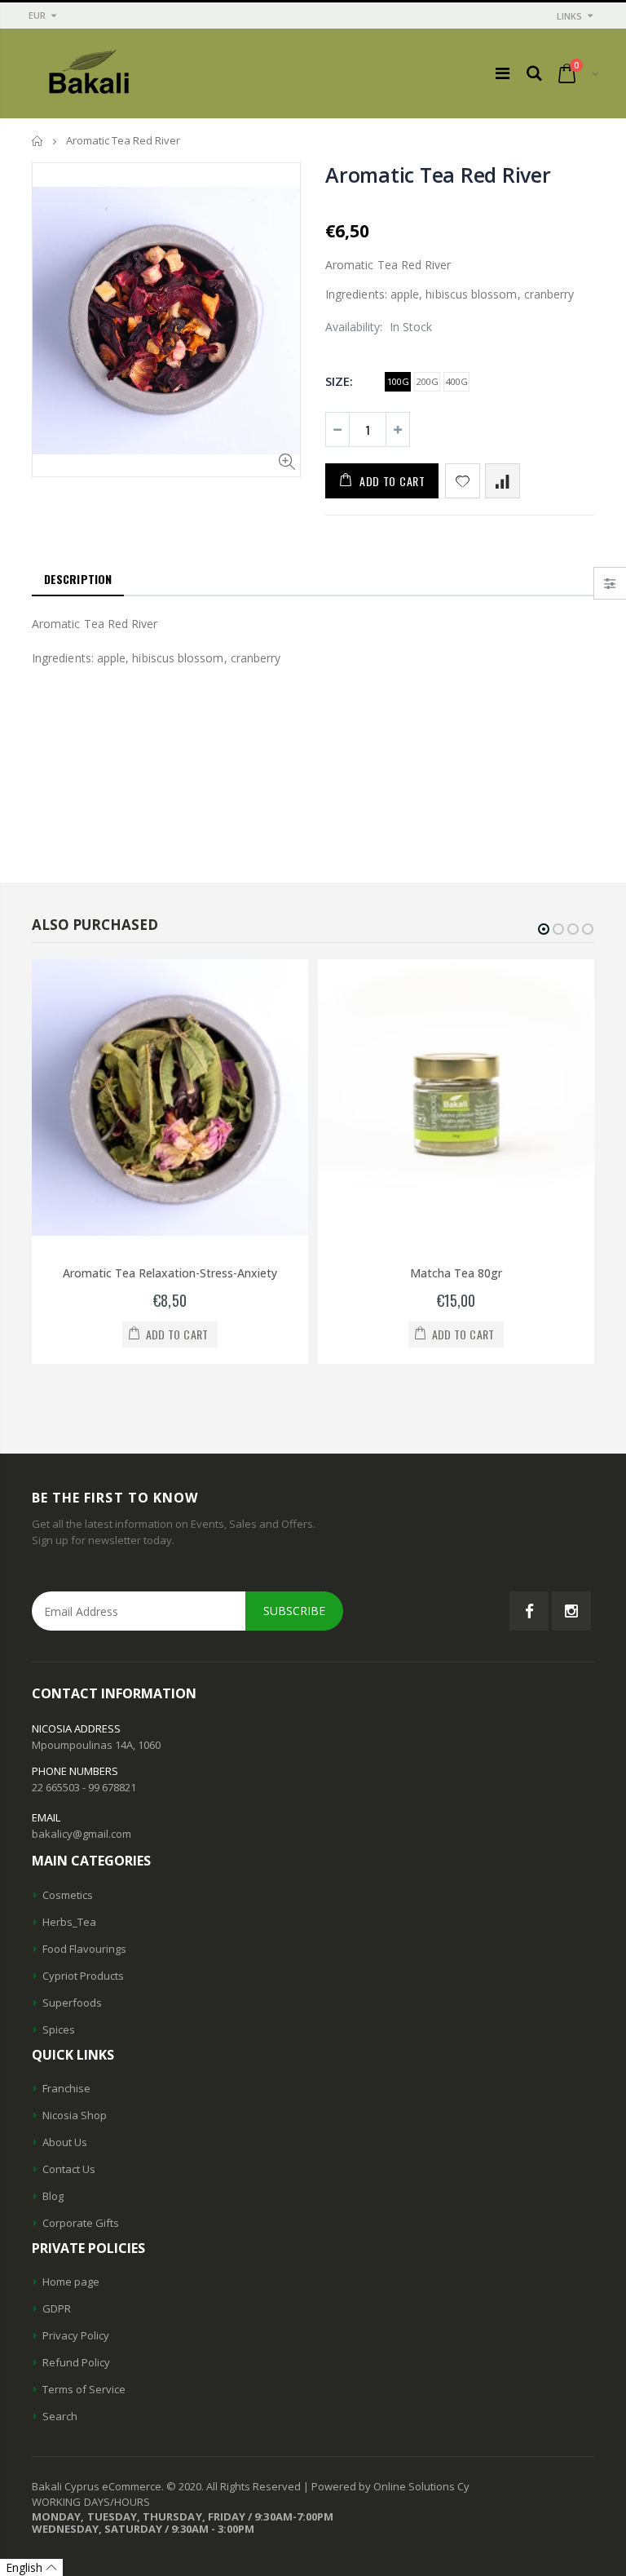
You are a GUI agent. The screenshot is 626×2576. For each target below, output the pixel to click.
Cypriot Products (83, 1976)
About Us (65, 2142)
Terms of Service (84, 2389)
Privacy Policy (76, 2335)
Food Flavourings (84, 1949)
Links (569, 16)
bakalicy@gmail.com (82, 1834)
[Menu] (503, 73)
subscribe (294, 1611)
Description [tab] (78, 579)
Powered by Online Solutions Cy (390, 2486)
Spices (59, 2029)
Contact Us (69, 2169)
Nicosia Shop (75, 2115)
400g (457, 381)
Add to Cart (392, 481)
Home (38, 141)
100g (398, 381)
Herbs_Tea (69, 1922)
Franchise (66, 2088)
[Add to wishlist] (463, 481)
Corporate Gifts (81, 2223)
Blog (53, 2196)
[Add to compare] (503, 481)
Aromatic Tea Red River (438, 175)
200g (428, 381)
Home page (71, 2282)
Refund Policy (76, 2362)
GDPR (57, 2308)
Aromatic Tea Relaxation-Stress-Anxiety (170, 1273)
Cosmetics (68, 1895)
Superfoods (72, 2003)
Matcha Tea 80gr (456, 1273)
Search (60, 2416)
